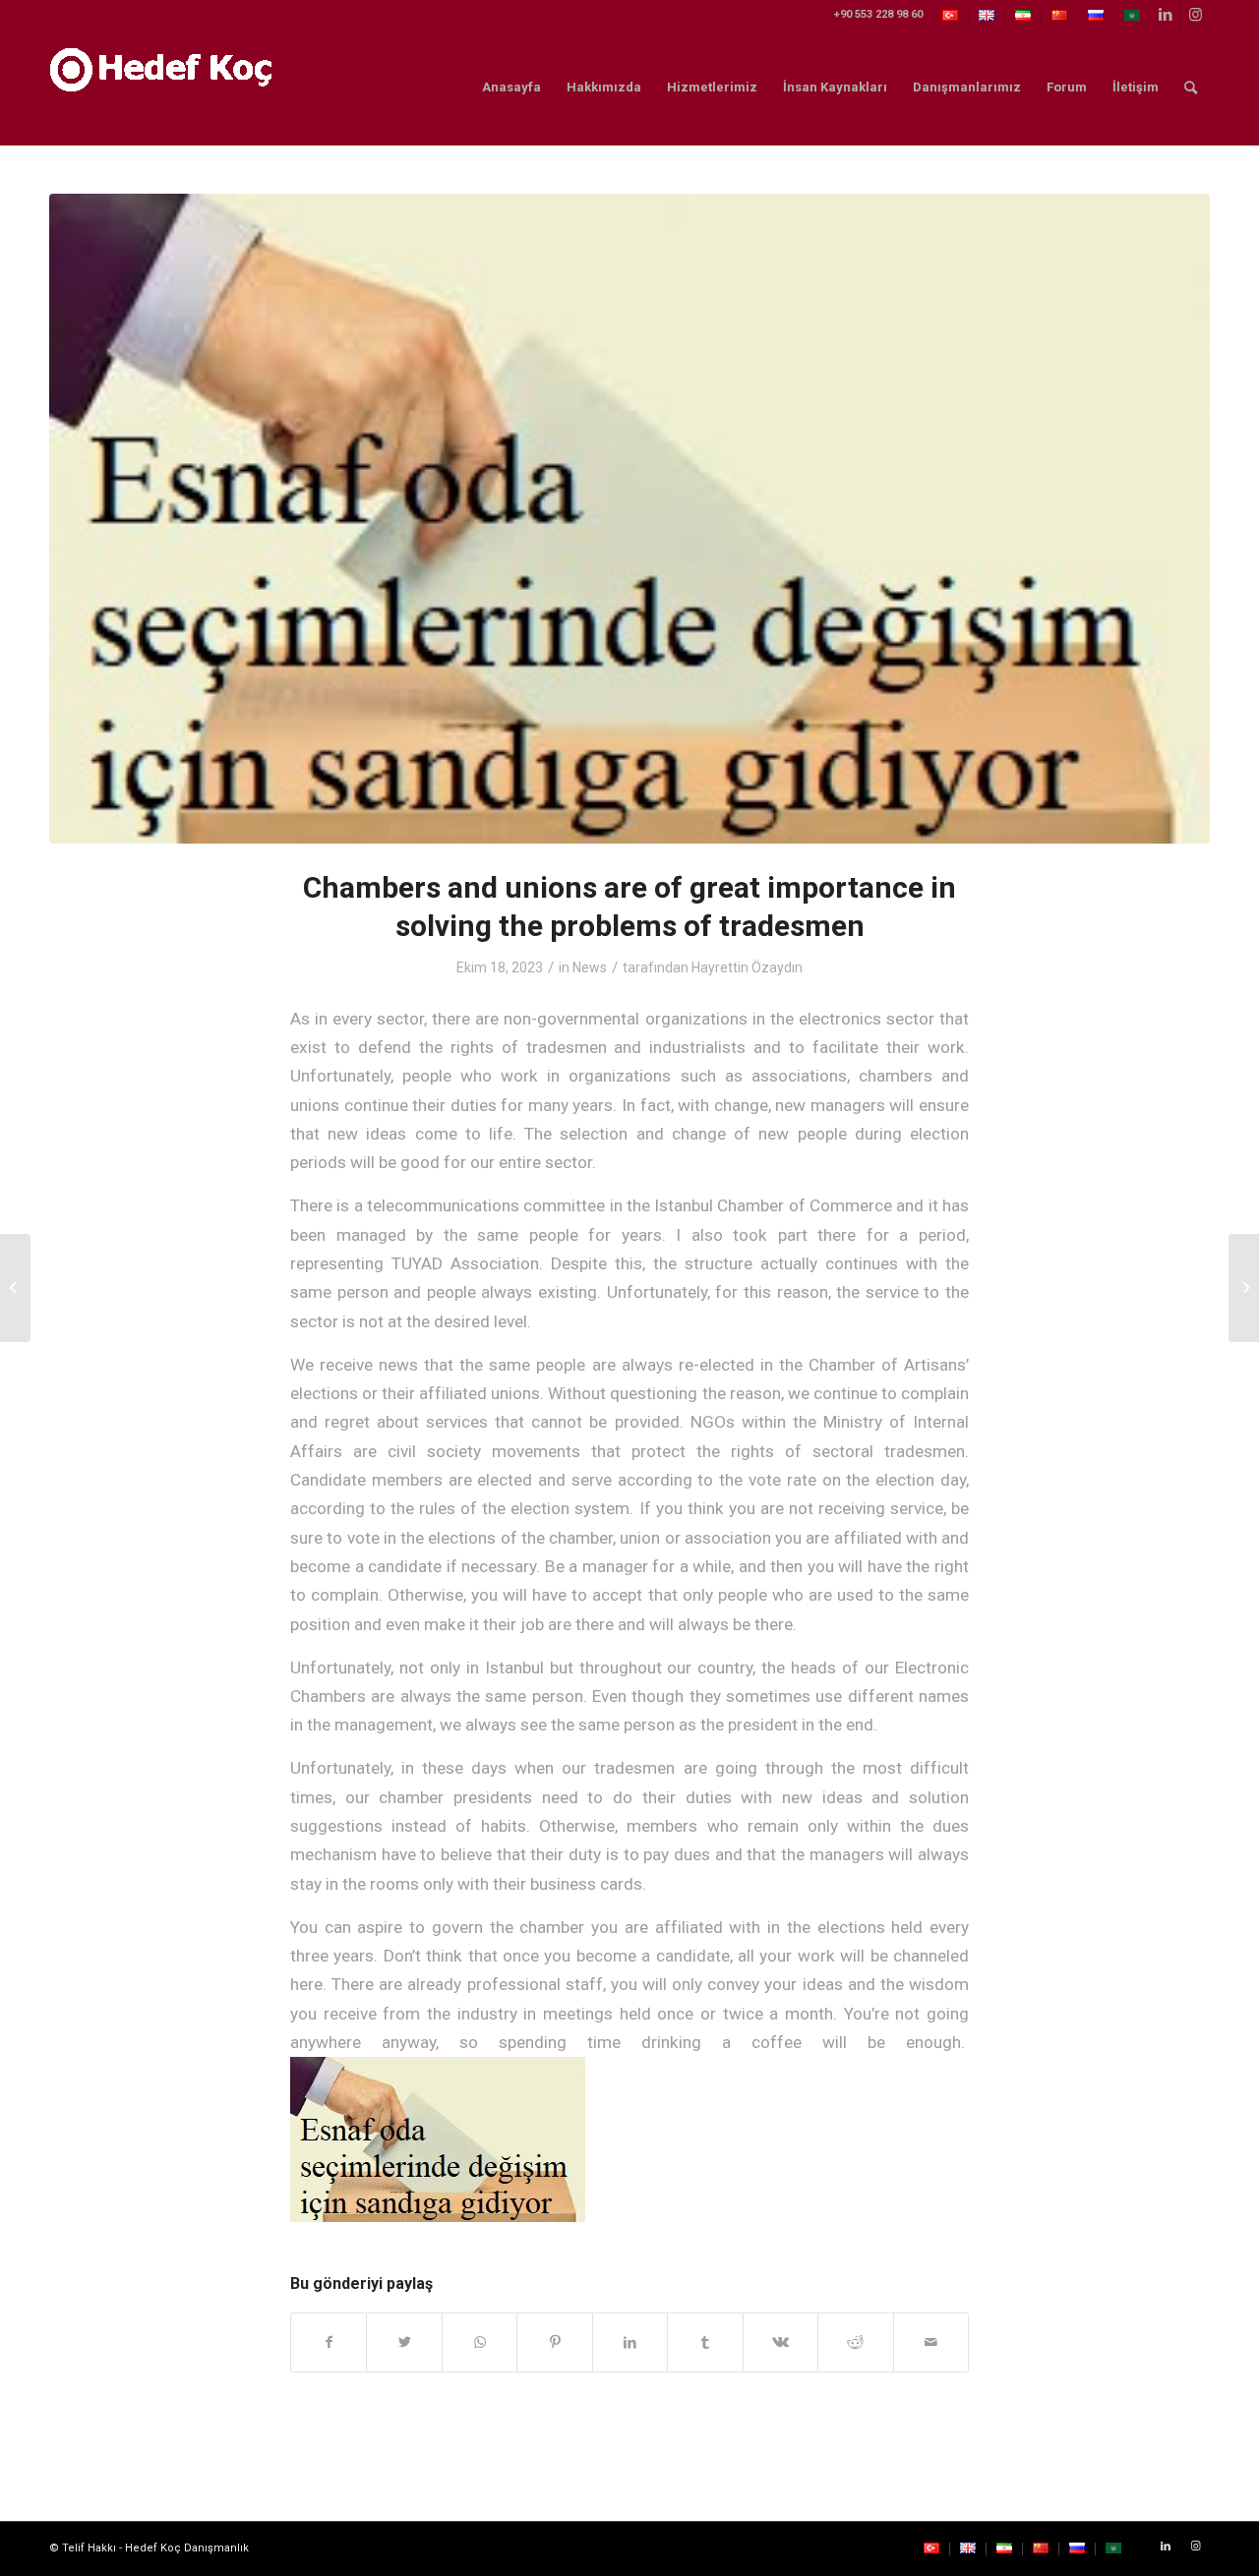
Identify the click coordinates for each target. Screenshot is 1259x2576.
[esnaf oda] (629, 519)
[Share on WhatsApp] (480, 2342)
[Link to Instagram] (1195, 15)
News (590, 967)
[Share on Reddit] (855, 2342)
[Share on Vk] (780, 2342)
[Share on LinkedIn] (630, 2342)
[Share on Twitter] (404, 2342)
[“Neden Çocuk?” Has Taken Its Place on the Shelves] (1244, 1288)
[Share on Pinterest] (554, 2342)
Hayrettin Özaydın (747, 967)
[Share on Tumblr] (705, 2342)
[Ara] (1191, 88)
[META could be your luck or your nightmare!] (15, 1288)
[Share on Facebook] (329, 2342)
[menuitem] (951, 16)
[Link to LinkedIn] (1165, 15)
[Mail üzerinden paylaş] (931, 2342)
